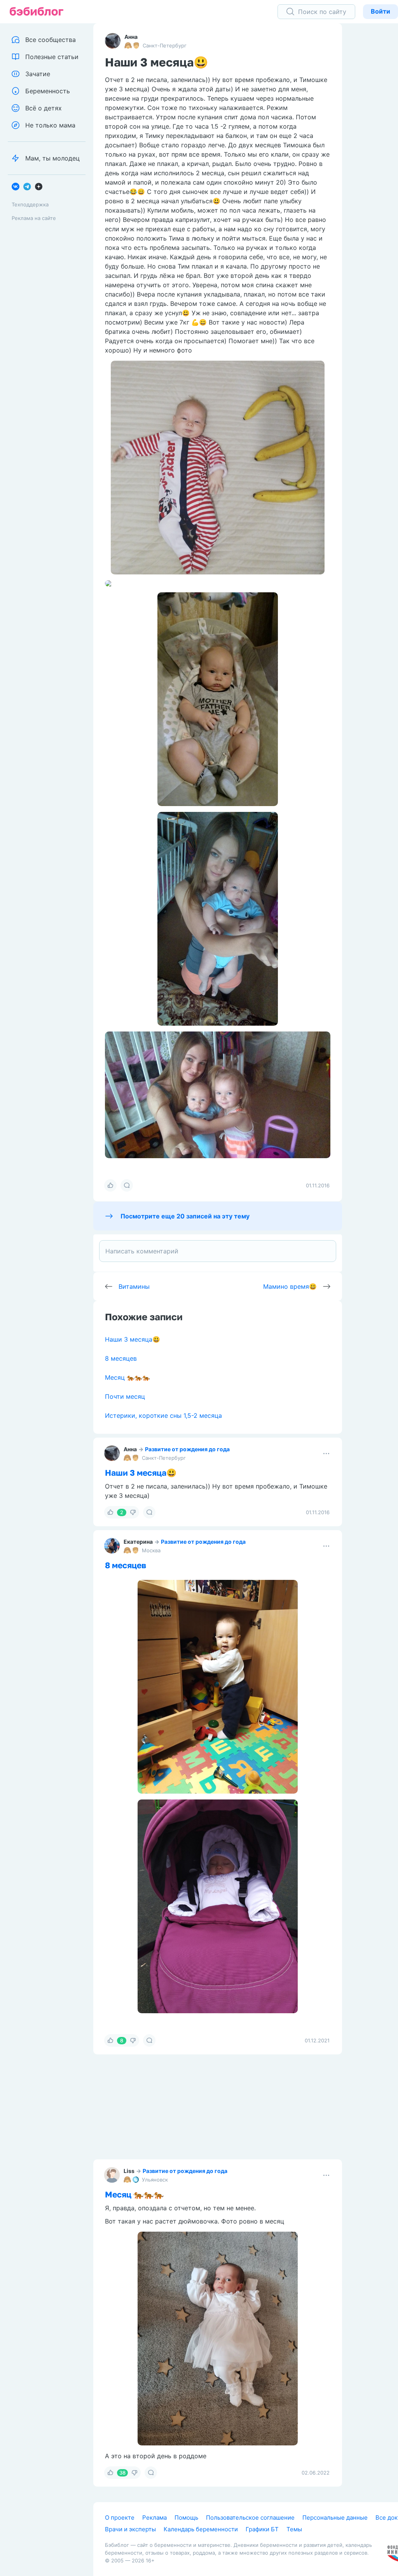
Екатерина (138, 1542)
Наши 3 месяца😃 (133, 1339)
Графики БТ (262, 2529)
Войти (381, 11)
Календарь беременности (201, 2529)
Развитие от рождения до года (187, 1449)
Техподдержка (30, 204)
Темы (294, 2529)
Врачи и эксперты (130, 2529)
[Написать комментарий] (218, 1251)
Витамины (134, 1286)
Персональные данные (335, 2518)
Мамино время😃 (290, 1286)
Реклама (154, 2518)
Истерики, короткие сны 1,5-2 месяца (163, 1415)
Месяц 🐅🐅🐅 (127, 1377)
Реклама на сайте (34, 218)
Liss (129, 2171)
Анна (131, 37)
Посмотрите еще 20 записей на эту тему (185, 1216)
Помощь (186, 2518)
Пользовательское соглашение (250, 2518)
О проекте (120, 2518)
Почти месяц (125, 1396)
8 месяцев (121, 1358)
